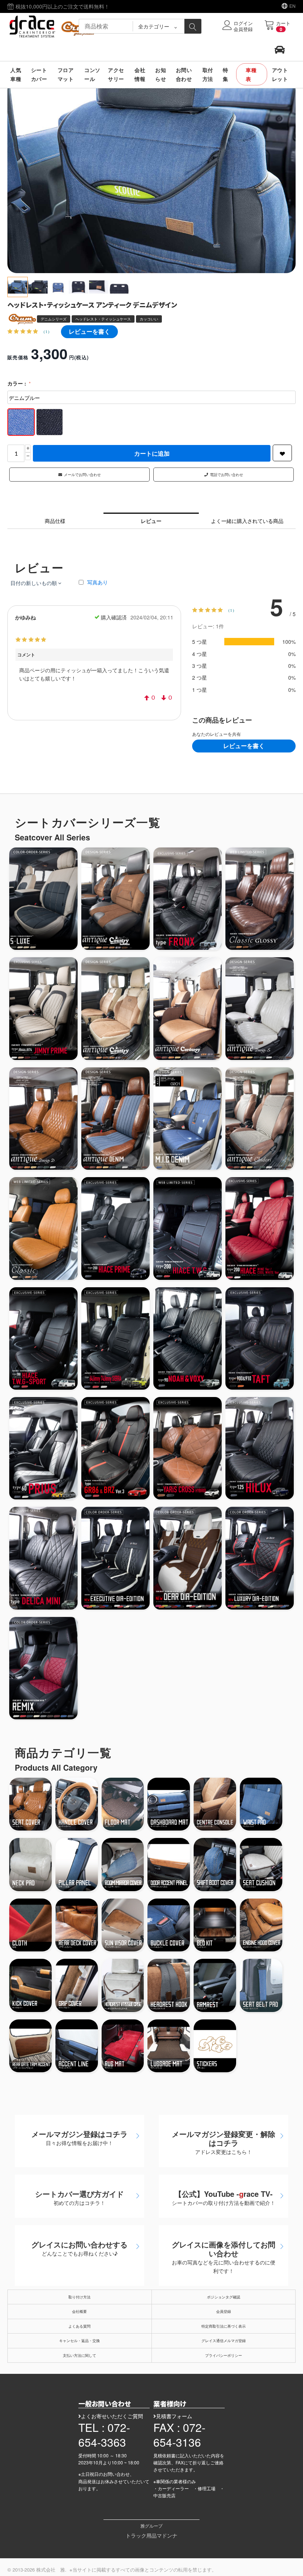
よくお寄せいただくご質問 (112, 2416)
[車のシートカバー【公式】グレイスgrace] (54, 26)
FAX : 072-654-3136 (179, 2435)
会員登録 (224, 2311)
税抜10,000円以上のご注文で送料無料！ (62, 6)
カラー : (18, 383)
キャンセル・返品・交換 (79, 2341)
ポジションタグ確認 (224, 2297)
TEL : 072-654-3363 (104, 2435)
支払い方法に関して (79, 2355)
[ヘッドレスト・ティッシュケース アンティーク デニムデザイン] (151, 177)
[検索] (193, 26)
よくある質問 (79, 2326)
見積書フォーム (174, 2416)
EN (292, 6)
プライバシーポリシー (224, 2355)
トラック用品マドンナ (151, 2535)
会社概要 (79, 2311)
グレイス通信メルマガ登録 (224, 2341)
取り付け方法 (79, 2297)
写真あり (98, 582)
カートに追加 (152, 453)
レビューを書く (89, 331)
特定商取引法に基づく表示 (224, 2326)
